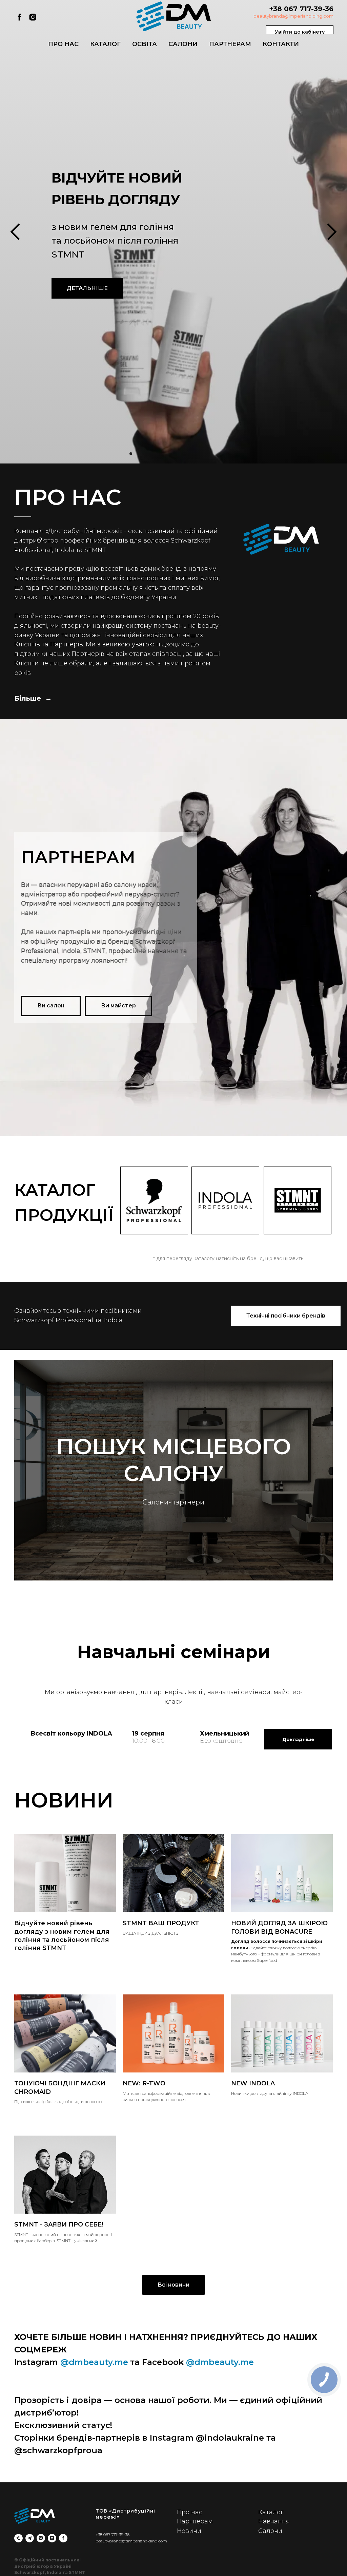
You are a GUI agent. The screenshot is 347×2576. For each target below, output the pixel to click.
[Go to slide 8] (155, 2566)
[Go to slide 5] (137, 2566)
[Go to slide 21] (234, 2566)
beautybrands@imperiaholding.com (293, 16)
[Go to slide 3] (125, 2566)
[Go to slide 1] (113, 2566)
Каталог (105, 44)
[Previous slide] (15, 1288)
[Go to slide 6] (143, 2566)
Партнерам (230, 44)
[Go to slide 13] (186, 2566)
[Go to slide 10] (167, 2566)
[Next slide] (332, 1288)
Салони (183, 44)
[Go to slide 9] (161, 2566)
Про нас (63, 44)
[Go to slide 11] (173, 2566)
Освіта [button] (145, 44)
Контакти (281, 44)
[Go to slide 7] (149, 2566)
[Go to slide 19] (222, 2566)
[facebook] (19, 17)
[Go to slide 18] (216, 2566)
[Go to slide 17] (210, 2566)
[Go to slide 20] (228, 2566)
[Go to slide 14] (192, 2566)
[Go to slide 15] (198, 2566)
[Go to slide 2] (119, 2566)
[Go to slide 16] (204, 2566)
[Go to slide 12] (180, 2566)
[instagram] (33, 17)
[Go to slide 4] (131, 2566)
